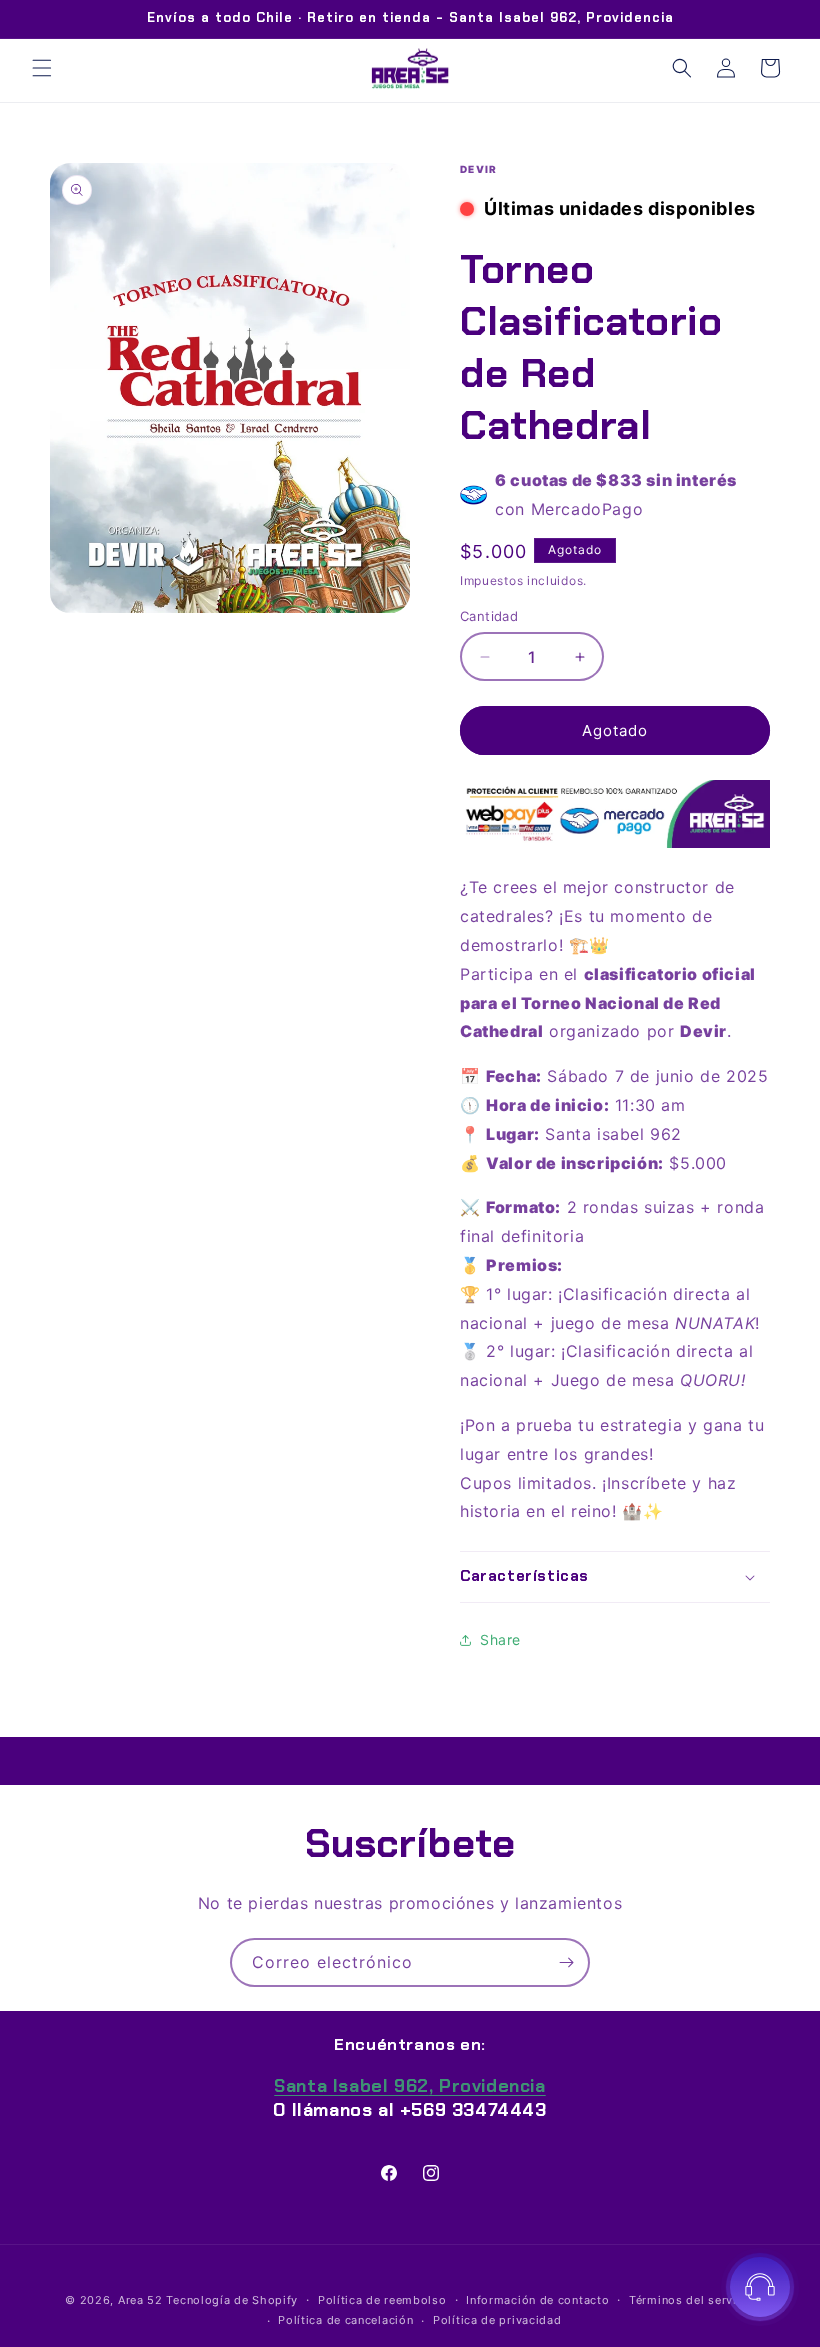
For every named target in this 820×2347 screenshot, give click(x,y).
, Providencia (409, 2086)
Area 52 (140, 2300)
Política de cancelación (345, 2320)
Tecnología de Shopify (232, 2300)
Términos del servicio (692, 2300)
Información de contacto (537, 2300)
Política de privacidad (497, 2320)
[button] (42, 68)
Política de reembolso (382, 2300)
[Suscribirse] (566, 1962)
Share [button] (500, 1639)
